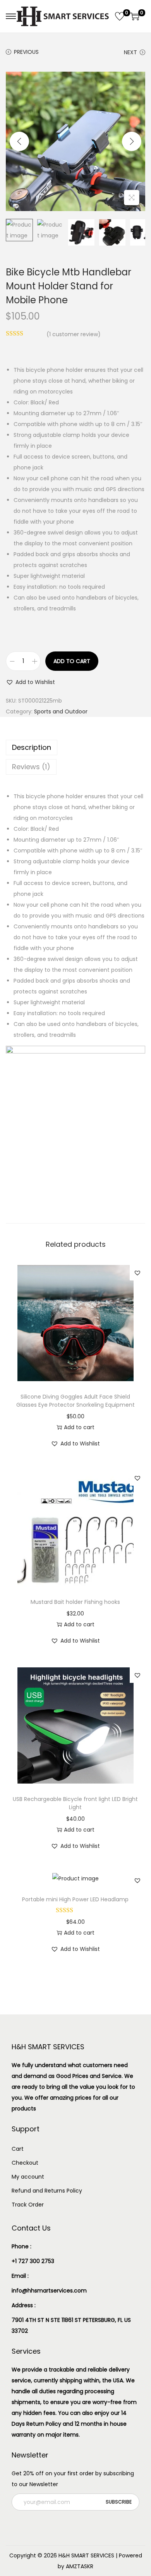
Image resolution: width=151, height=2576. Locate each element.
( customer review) (74, 334)
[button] (30, 682)
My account (28, 2177)
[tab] (75, 748)
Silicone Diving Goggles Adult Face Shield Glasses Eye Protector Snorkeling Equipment (75, 1401)
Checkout (25, 2163)
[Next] (132, 141)
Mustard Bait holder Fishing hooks (75, 1602)
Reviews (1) (31, 767)
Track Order (28, 2205)
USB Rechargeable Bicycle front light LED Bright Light (75, 1803)
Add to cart (72, 661)
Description (32, 747)
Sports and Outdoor (61, 711)
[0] (120, 16)
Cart (18, 2149)
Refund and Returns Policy (47, 2191)
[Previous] (19, 141)
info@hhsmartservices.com (49, 2291)
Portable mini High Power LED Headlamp (75, 1899)
